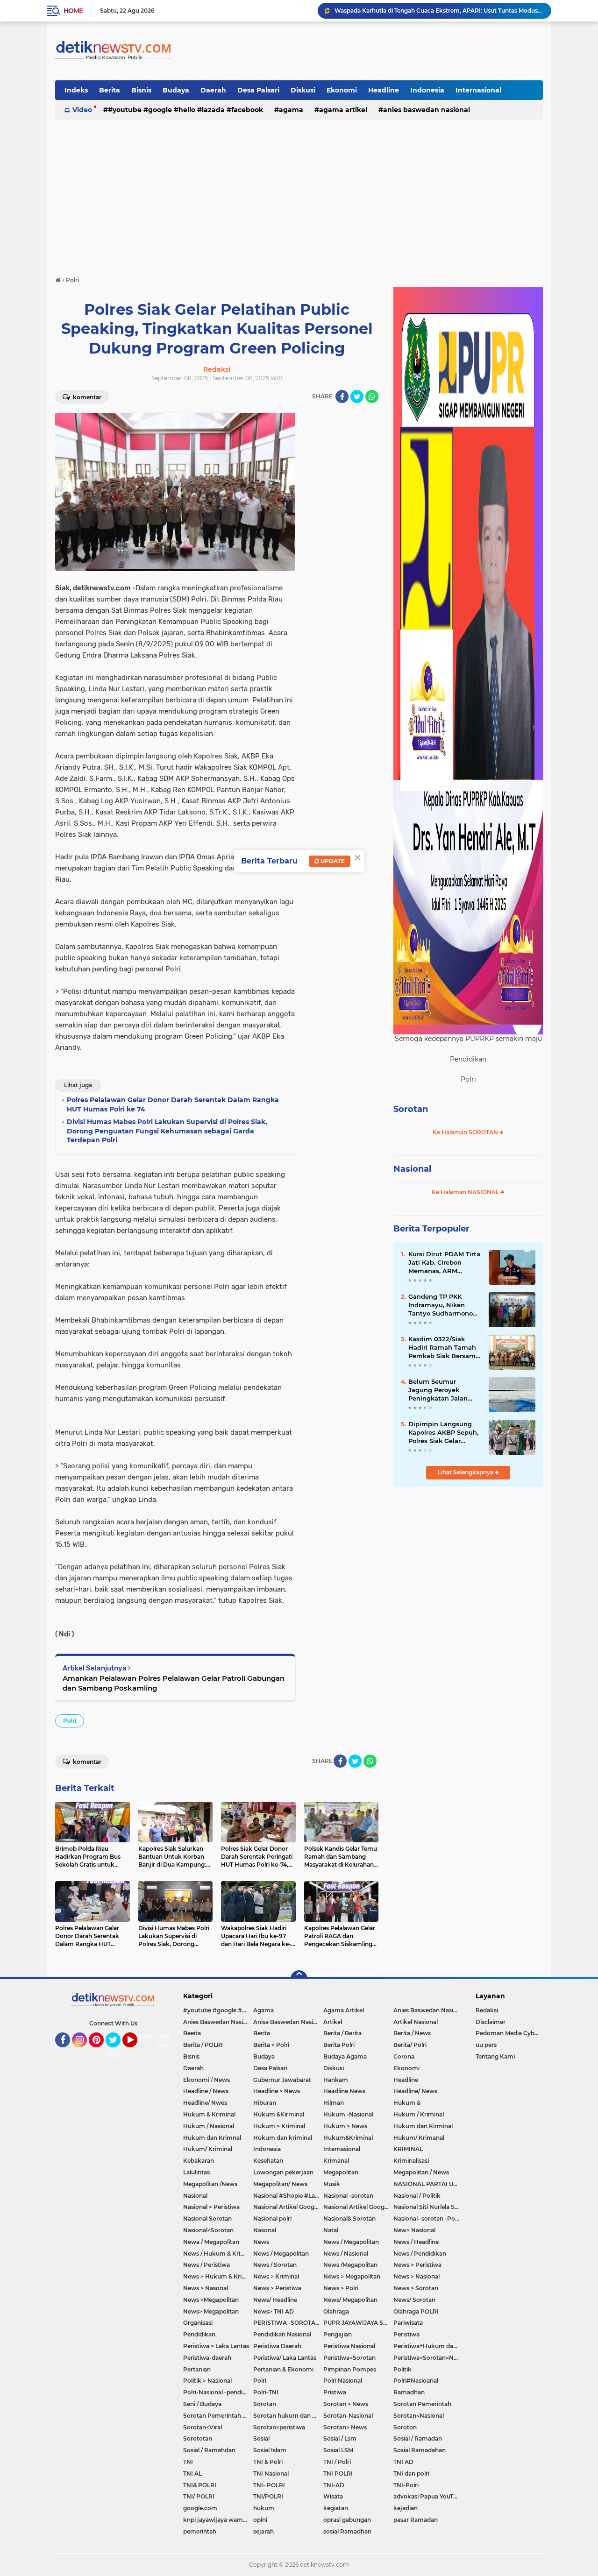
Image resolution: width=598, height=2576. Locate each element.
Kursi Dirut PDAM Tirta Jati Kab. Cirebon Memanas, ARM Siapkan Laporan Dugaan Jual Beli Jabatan (444, 1263)
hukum (264, 2508)
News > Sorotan (416, 2288)
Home (73, 11)
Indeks (76, 90)
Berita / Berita (342, 2033)
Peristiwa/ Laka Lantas (285, 2358)
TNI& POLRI (200, 2485)
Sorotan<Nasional (419, 2416)
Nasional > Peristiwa (211, 2207)
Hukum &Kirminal (279, 2114)
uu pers (486, 2045)
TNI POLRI (338, 2473)
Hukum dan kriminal (283, 2138)
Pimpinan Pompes (350, 2369)
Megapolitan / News (421, 2172)
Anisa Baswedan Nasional (288, 2022)
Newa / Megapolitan (211, 2242)
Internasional (478, 90)
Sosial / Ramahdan (209, 2450)
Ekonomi (342, 90)
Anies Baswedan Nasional (427, 110)
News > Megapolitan (352, 2276)
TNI (188, 2462)
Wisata (333, 2496)
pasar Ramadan (416, 2520)
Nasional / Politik (417, 2196)
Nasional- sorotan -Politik (428, 2219)
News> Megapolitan (211, 2311)
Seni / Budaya (202, 2404)
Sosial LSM (338, 2450)
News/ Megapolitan (350, 2300)
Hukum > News (345, 2126)
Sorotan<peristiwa (279, 2427)
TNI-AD (334, 2485)
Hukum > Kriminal (279, 2126)
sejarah (263, 2531)
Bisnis (141, 90)
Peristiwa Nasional (349, 2346)
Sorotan (411, 1109)
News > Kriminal (276, 2276)
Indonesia (427, 90)
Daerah (213, 90)
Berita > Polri (271, 2045)
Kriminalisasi (411, 2161)
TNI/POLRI (268, 2496)
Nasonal (265, 2230)
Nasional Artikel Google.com (288, 2207)
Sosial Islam (270, 2450)
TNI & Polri (268, 2462)
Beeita (192, 2033)
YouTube (136, 2052)
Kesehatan (268, 2161)
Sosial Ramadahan (420, 2450)
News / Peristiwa (206, 2265)
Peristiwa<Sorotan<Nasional (428, 2358)
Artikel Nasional (416, 2022)
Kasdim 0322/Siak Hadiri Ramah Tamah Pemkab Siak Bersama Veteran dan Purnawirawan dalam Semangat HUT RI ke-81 (444, 1348)
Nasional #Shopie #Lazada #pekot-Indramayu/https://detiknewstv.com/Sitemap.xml (288, 2196)
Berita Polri (339, 2045)
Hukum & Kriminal (209, 2114)
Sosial (261, 2438)
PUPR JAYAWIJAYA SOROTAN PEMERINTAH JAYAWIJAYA (358, 2323)
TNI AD (403, 2462)
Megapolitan (341, 2172)
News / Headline (416, 2242)
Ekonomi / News (206, 2080)
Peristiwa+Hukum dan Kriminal (428, 2346)
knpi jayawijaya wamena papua (218, 2520)
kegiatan (336, 2508)
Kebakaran (199, 2161)
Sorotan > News (346, 2404)
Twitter (117, 2052)
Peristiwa (406, 2334)
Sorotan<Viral (203, 2427)
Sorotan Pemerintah (422, 2404)
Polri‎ (70, 1721)
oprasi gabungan (347, 2520)
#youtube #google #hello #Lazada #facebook (185, 110)
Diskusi (303, 90)
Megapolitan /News (210, 2184)
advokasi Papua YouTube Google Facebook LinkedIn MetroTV (428, 2496)
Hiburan (265, 2103)
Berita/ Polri (410, 2045)
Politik (402, 2369)
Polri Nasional (343, 2381)
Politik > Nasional (207, 2381)
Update (332, 861)
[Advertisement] (299, 193)
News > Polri (341, 2288)
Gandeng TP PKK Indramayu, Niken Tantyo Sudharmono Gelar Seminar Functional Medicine (441, 1305)
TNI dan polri (411, 2473)
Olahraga (336, 2311)
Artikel (333, 2022)
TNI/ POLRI (199, 2496)
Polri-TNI (266, 2392)
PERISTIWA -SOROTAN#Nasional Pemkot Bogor (288, 2323)
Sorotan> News (345, 2427)
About (116, 2054)
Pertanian (197, 2369)
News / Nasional (346, 2254)
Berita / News (412, 2033)
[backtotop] (299, 1979)
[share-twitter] (357, 396)
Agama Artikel (343, 110)
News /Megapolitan (350, 2265)
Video (82, 110)
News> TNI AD (274, 2311)
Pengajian (338, 2334)
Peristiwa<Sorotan (349, 2358)
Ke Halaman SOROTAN (466, 1132)
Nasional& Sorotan (349, 2219)
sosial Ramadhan (347, 2531)
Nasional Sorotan (207, 2219)
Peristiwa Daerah (277, 2346)
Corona (404, 2056)
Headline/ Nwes (205, 2103)
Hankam (336, 2080)
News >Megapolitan (211, 2300)
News (261, 2242)
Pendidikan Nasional (282, 2334)
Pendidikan (199, 2334)
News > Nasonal (206, 2288)
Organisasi (198, 2323)
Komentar (86, 397)
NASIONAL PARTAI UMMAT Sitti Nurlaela (428, 2184)
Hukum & (407, 2103)
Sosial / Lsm (340, 2438)
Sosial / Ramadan (418, 2438)
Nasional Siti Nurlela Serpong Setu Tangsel (428, 2207)
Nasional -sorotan (348, 2196)
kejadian (406, 2508)
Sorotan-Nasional (348, 2416)
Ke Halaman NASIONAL (466, 1192)
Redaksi (487, 2010)
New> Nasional (414, 2230)
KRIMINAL (408, 2149)
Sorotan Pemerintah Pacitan (218, 2416)
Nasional (412, 1169)
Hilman (334, 2103)
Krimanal (336, 2161)
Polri (260, 2381)
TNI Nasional (271, 2473)
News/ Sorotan (414, 2300)
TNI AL (192, 2473)
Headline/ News (415, 2091)
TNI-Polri (406, 2485)
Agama (291, 110)
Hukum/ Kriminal (208, 2149)
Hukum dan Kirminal (423, 2126)
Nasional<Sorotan (208, 2230)
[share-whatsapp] (372, 396)
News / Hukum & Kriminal (218, 2254)
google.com (200, 2508)
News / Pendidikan (420, 2254)
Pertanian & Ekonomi (283, 2369)
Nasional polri (272, 2219)
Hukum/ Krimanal (419, 2138)
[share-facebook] (342, 396)
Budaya (176, 90)
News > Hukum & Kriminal (218, 2276)
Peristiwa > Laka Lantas (216, 2346)
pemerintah (200, 2531)
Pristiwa (335, 2392)
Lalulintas (196, 2172)
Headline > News (277, 2091)
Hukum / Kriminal (419, 2114)
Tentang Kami (169, 2041)
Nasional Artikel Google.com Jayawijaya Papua (358, 2207)
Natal (331, 2230)
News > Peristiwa (417, 2265)
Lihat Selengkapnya (466, 1472)
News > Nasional (416, 2276)
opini (260, 2520)
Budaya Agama (345, 2056)
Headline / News (206, 2091)
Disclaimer (491, 2022)
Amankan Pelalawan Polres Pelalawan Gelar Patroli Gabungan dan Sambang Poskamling (174, 1683)
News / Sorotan (275, 2265)
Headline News (344, 2091)
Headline (384, 90)
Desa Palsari (258, 90)
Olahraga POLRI (416, 2311)
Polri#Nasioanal (416, 2381)
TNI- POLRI (269, 2485)
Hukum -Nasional (348, 2114)
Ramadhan (409, 2392)
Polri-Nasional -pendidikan (218, 2392)
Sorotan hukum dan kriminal (288, 2416)
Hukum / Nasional (209, 2126)
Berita (110, 90)
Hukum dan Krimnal (212, 2138)
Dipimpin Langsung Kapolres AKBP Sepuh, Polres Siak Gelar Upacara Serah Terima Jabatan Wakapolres (443, 1433)
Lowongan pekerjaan (283, 2172)
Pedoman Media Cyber (508, 2033)
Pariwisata (408, 2323)
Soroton (405, 2427)
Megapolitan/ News (280, 2184)
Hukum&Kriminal (348, 2138)
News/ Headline (275, 2300)
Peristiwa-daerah (207, 2358)
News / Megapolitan (351, 2242)
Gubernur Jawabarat (282, 2080)
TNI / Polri (337, 2462)
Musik (332, 2184)
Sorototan (198, 2438)
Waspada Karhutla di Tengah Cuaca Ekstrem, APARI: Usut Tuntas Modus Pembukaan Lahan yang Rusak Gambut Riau (439, 11)
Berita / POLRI (203, 2045)
